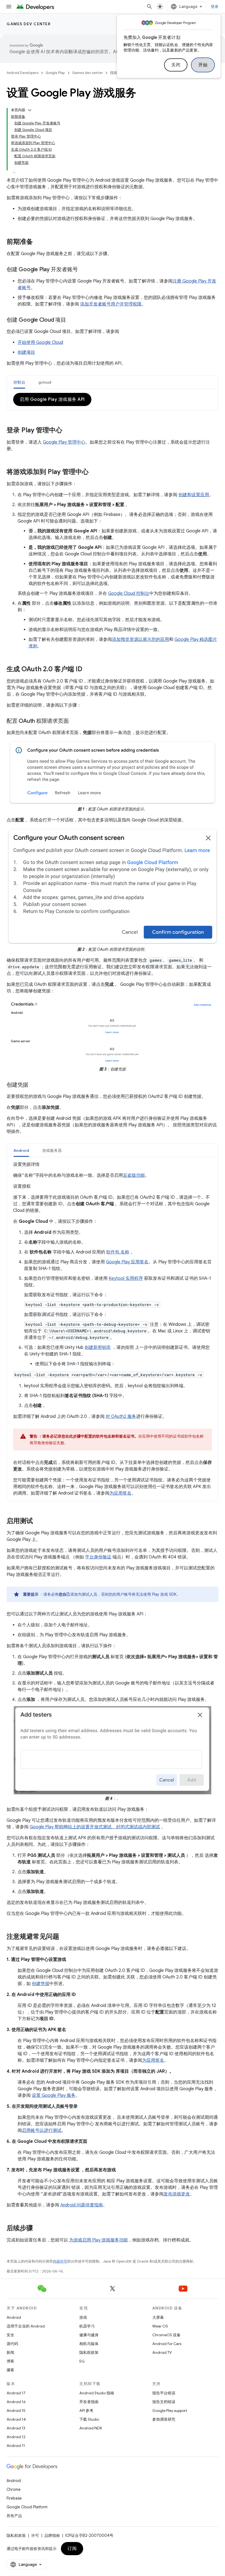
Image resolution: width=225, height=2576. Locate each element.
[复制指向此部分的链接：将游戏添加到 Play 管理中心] (94, 472)
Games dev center (29, 24)
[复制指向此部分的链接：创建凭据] (34, 1085)
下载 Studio (89, 2419)
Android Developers (22, 73)
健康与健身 (89, 2335)
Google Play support (170, 2411)
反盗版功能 (134, 1175)
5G (82, 2361)
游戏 (83, 2317)
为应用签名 (120, 1493)
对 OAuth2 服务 (121, 1416)
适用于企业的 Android (26, 2326)
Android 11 (16, 2446)
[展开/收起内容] (30, 110)
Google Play (55, 73)
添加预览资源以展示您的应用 (140, 639)
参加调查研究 (164, 2419)
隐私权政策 (89, 2352)
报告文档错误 (164, 2402)
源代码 (12, 2344)
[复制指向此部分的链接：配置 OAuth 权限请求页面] (74, 721)
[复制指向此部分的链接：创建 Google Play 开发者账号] (83, 270)
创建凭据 (41, 1984)
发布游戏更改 (177, 2194)
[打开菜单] (9, 7)
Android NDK (91, 2428)
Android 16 (16, 2402)
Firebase (14, 2498)
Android (14, 2317)
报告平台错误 (164, 2393)
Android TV (162, 2352)
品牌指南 (52, 2535)
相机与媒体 (89, 2344)
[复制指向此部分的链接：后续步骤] (38, 2229)
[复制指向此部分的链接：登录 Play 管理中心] (68, 431)
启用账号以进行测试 (42, 2131)
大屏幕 (158, 2317)
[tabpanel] (113, 399)
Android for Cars (167, 2344)
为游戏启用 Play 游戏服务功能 (99, 2240)
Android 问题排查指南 (82, 2205)
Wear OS (160, 2326)
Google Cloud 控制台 (129, 593)
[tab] (19, 382)
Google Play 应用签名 (127, 1262)
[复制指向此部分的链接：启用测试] (38, 1521)
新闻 (10, 2352)
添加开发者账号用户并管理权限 (111, 304)
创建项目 (26, 352)
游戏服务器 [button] (52, 1150)
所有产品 (14, 2516)
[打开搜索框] (150, 7)
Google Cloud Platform (27, 2507)
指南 (114, 73)
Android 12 (16, 2437)
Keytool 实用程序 (126, 1278)
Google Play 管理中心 (64, 442)
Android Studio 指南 (97, 2393)
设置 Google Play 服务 (54, 2095)
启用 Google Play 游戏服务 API (52, 399)
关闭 (176, 65)
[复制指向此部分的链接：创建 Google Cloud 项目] (72, 320)
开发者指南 (89, 2402)
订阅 (72, 2549)
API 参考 (86, 2411)
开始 (203, 65)
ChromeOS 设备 (166, 2335)
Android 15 (16, 2411)
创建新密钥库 (98, 1347)
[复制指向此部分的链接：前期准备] (38, 242)
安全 (10, 2335)
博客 (10, 2361)
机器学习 (87, 2326)
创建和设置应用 (194, 495)
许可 (35, 2535)
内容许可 (60, 2261)
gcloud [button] (45, 382)
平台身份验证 (98, 1557)
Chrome (14, 2489)
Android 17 (16, 2393)
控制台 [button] (19, 382)
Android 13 (16, 2428)
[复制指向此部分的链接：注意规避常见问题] (65, 1937)
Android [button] (21, 1150)
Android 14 (16, 2419)
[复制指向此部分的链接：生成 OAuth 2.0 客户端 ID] (88, 670)
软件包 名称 (118, 1252)
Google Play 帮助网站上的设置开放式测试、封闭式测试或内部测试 (95, 1827)
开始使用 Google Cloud (40, 342)
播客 (10, 2370)
